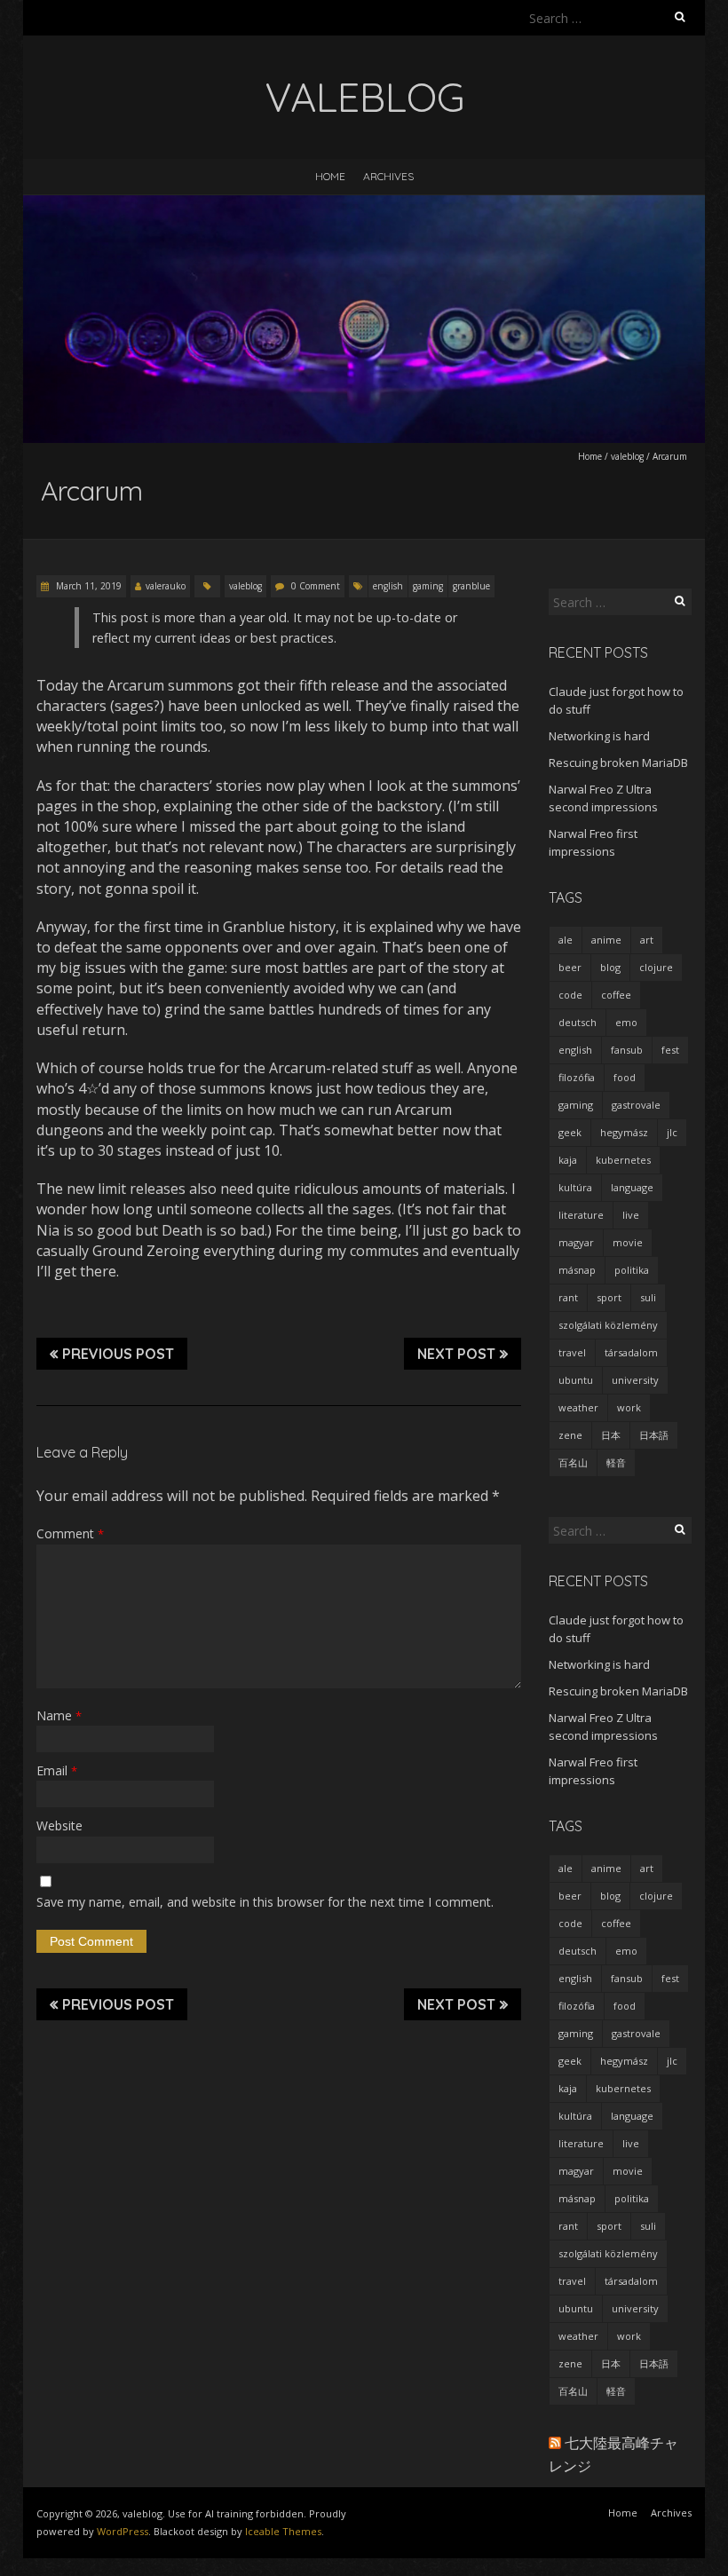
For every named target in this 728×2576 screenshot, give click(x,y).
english (388, 586)
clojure (656, 967)
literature (581, 1215)
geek (570, 1132)
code (570, 995)
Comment (70, 1533)
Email (57, 1770)
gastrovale (636, 1105)
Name (59, 1715)
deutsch (578, 1022)
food (625, 1077)
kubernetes (623, 1160)
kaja (568, 1160)
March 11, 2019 (87, 586)
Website (59, 1825)
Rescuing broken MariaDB (618, 763)
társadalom (631, 1352)
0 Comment (316, 586)
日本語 (654, 1435)
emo (626, 1022)
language (632, 1187)
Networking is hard (599, 736)
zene (570, 1435)
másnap (577, 1270)
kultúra (575, 1187)
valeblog (627, 456)
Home (330, 176)
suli (648, 1297)
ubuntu (576, 1380)
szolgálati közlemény (608, 1325)
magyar (576, 1242)
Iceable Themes (283, 2531)
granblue (471, 586)
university (635, 1380)
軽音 (616, 1462)
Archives (388, 176)
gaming (428, 586)
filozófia (577, 1077)
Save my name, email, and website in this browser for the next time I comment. (265, 1902)
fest (670, 1050)
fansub (627, 1050)
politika (632, 1270)
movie (628, 1242)
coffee (616, 995)
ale (566, 940)
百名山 (573, 1462)
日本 (611, 1435)
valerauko (166, 586)
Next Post (456, 1354)
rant (568, 1297)
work (629, 1407)
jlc (672, 1132)
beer (570, 967)
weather (578, 1407)
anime (606, 940)
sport (609, 1297)
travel (572, 1352)
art (647, 940)
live (631, 1215)
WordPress (123, 2531)
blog (610, 967)
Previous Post (118, 1354)
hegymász (624, 1132)
